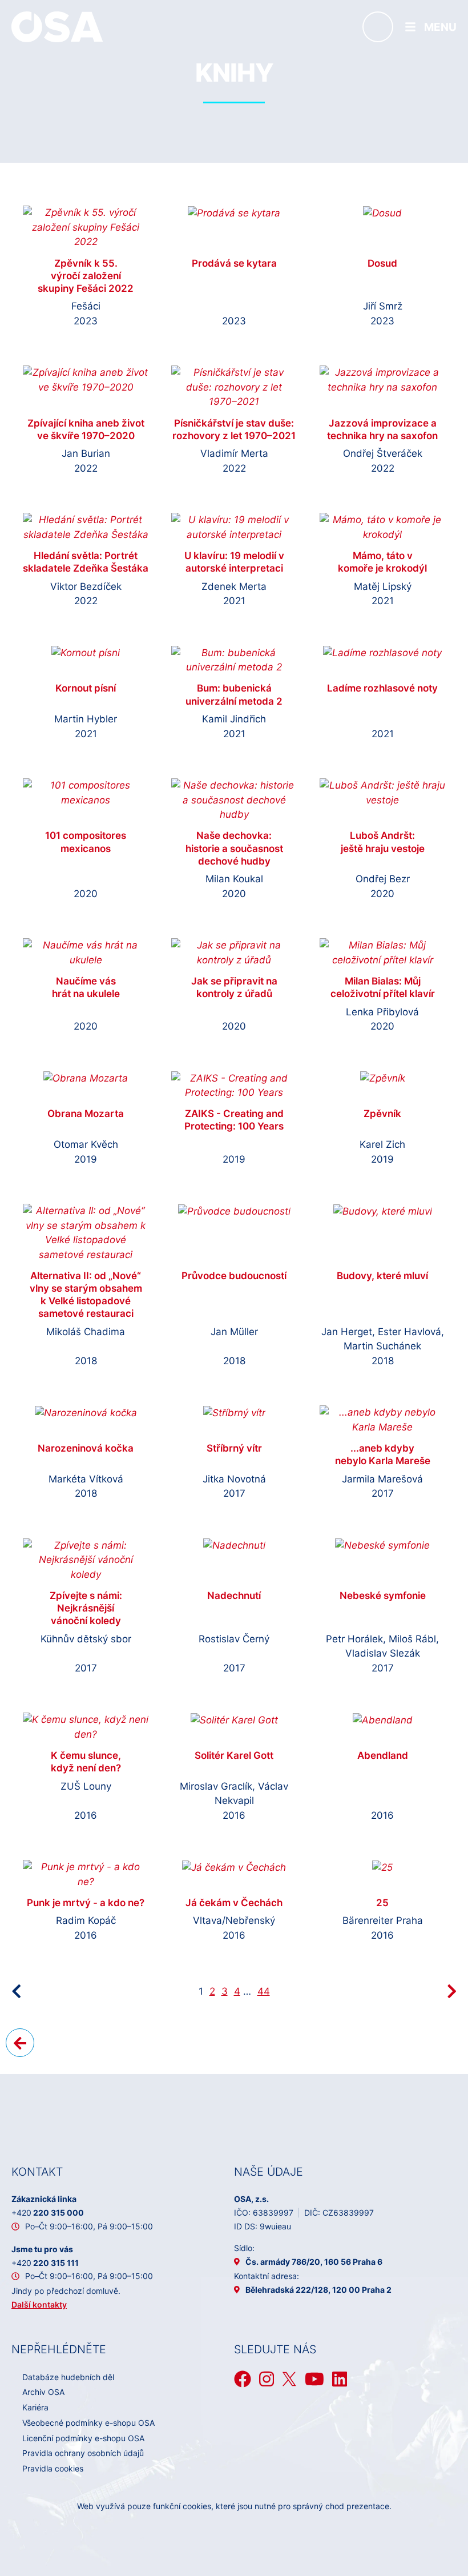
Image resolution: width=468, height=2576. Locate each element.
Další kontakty (39, 2304)
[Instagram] (267, 2379)
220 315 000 (48, 2213)
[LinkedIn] (340, 2379)
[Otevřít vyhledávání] (378, 27)
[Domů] (57, 26)
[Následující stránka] (452, 1991)
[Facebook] (243, 2379)
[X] (289, 2379)
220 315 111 (45, 2263)
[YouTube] (314, 2379)
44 (264, 1991)
